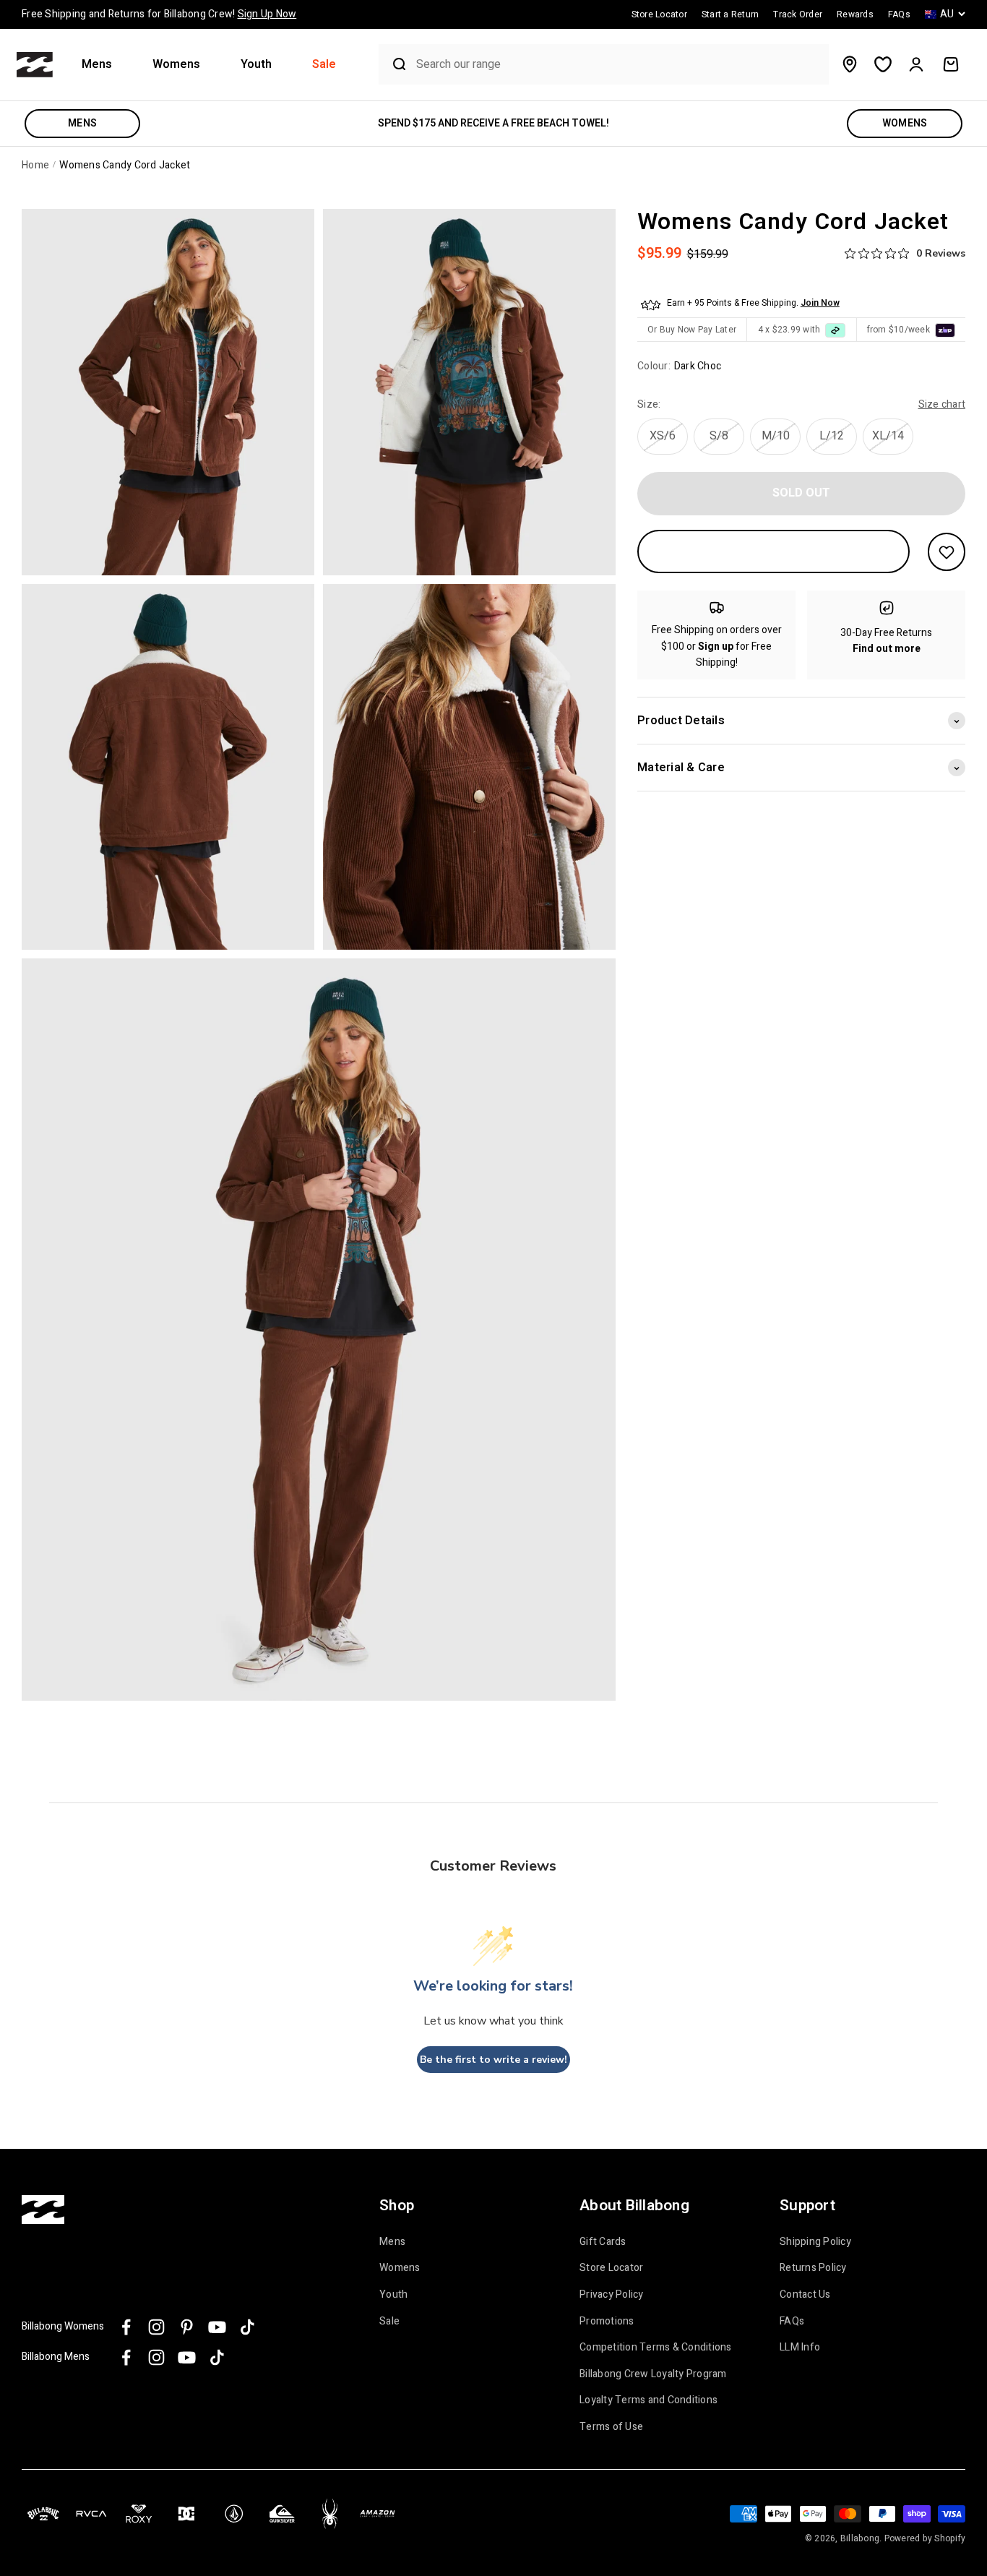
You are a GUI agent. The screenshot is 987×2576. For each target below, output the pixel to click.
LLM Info (800, 2348)
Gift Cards (603, 2242)
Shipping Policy (815, 2242)
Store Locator (611, 2268)
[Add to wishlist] (947, 552)
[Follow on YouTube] (217, 2327)
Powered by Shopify (925, 2538)
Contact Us (805, 2295)
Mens (97, 65)
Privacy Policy (612, 2295)
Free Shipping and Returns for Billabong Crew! (159, 14)
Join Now (820, 304)
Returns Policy (813, 2268)
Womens (176, 65)
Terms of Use (611, 2427)
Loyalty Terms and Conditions (648, 2400)
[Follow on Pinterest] (187, 2327)
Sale (324, 65)
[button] (103, 65)
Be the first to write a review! (493, 2060)
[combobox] (619, 65)
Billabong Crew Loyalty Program (653, 2374)
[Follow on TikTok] (247, 2327)
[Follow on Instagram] (156, 2327)
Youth (256, 65)
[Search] (394, 64)
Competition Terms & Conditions (656, 2348)
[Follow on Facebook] (126, 2327)
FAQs (792, 2322)
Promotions (607, 2322)
